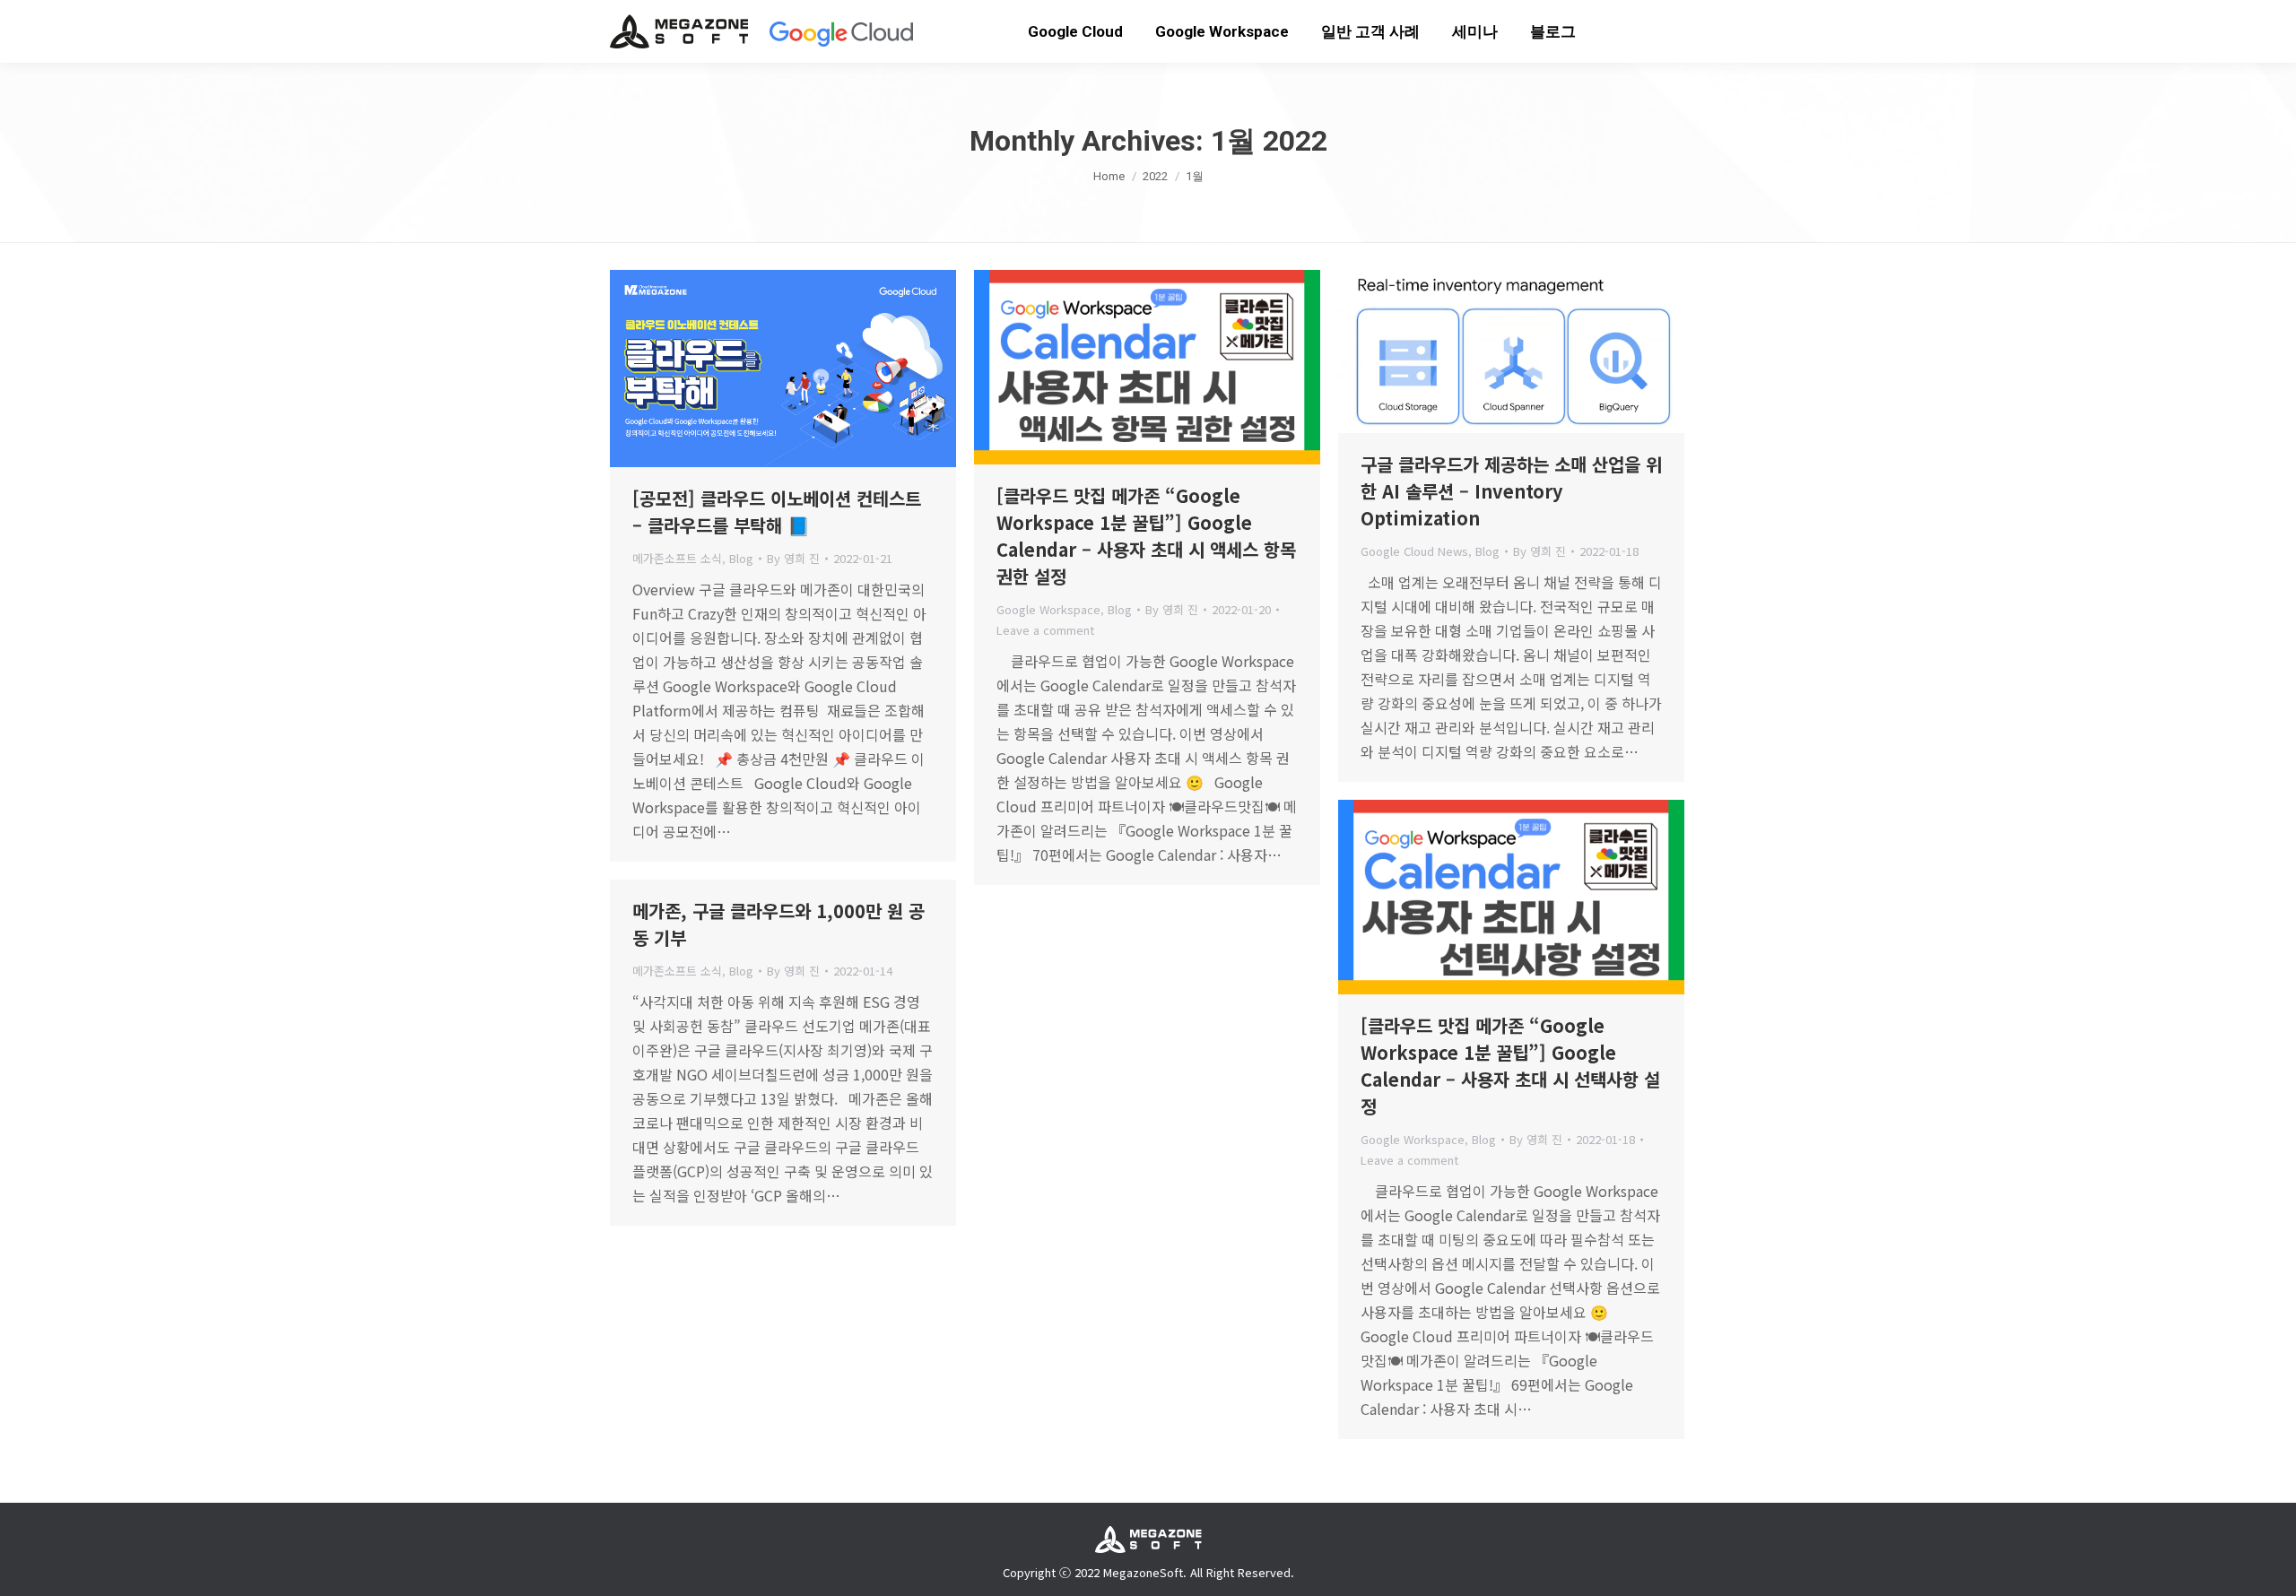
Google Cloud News (1414, 551)
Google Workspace (1048, 609)
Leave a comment (1045, 630)
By (793, 558)
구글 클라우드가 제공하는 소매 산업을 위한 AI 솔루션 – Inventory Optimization (1511, 491)
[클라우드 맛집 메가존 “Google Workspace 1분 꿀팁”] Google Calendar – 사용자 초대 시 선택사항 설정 (1510, 1066)
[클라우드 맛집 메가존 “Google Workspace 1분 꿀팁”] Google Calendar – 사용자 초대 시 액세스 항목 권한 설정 (1146, 536)
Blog (741, 558)
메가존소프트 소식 (677, 558)
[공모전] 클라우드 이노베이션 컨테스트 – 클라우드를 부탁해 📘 (777, 512)
